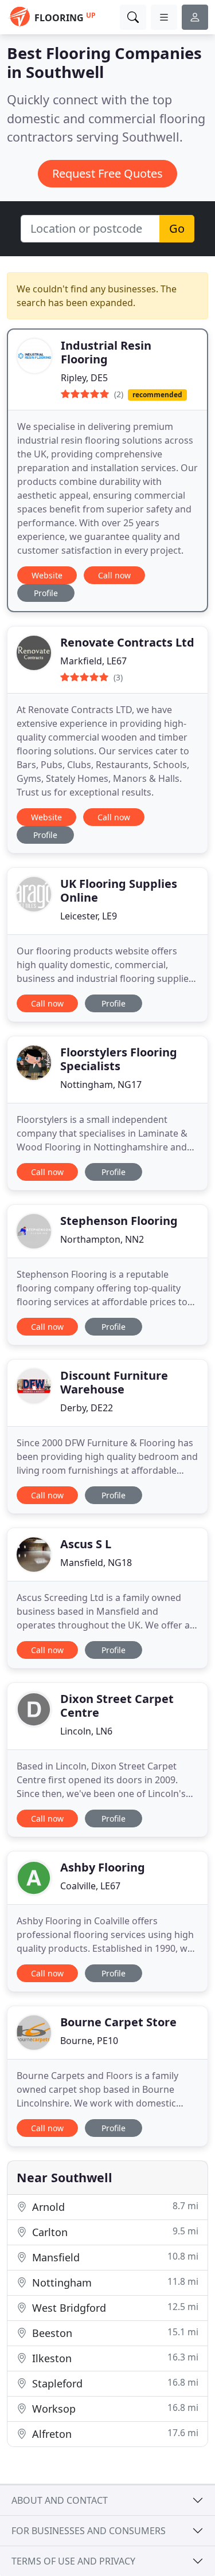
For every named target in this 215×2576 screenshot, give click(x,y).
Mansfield (114, 2257)
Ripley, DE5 (84, 378)
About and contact (60, 2500)
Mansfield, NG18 (96, 1563)
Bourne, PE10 (89, 2041)
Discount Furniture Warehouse (114, 1382)
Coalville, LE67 (90, 1886)
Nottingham (114, 2282)
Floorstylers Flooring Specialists (119, 1059)
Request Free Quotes (107, 173)
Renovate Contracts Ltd (127, 642)
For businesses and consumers (89, 2531)
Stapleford (114, 2383)
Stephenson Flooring (119, 1221)
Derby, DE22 (87, 1408)
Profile (46, 593)
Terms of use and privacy (73, 2561)
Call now (114, 575)
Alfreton (114, 2434)
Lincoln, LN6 (86, 1731)
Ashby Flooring (103, 1867)
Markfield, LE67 (93, 661)
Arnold (114, 2207)
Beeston (114, 2333)
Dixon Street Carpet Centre (117, 1706)
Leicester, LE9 (89, 916)
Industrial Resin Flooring (106, 352)
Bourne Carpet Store (118, 2022)
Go (177, 228)
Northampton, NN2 (102, 1239)
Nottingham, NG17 (101, 1085)
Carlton (114, 2232)
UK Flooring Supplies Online (119, 890)
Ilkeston (114, 2358)
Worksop (114, 2408)
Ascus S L (86, 1544)
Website (47, 575)
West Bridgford (114, 2307)
